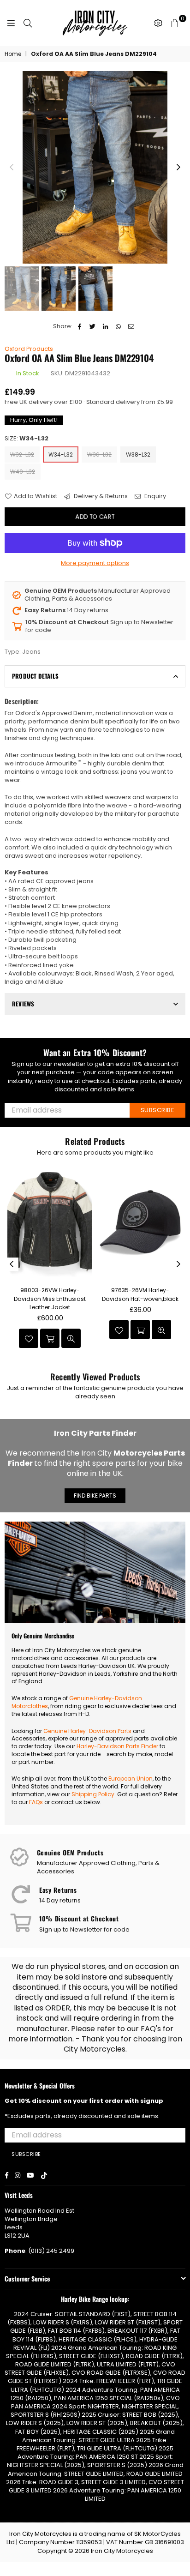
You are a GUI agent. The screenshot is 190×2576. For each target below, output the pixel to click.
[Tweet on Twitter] (92, 326)
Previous (12, 168)
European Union (131, 1779)
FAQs (36, 1802)
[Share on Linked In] (105, 326)
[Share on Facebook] (80, 326)
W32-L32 (22, 454)
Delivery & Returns (100, 496)
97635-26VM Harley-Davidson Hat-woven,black (140, 1294)
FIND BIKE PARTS (95, 1496)
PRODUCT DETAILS (35, 676)
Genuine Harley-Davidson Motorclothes (77, 1702)
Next (178, 168)
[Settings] (158, 23)
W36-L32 (99, 454)
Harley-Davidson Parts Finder (117, 1746)
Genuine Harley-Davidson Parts (87, 1731)
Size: (27, 439)
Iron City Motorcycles (122, 2551)
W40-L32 (23, 472)
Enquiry (154, 496)
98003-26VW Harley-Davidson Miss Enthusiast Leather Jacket (50, 1298)
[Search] (28, 23)
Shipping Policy (93, 1794)
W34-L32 (61, 454)
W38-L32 (138, 454)
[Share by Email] (131, 326)
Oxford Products (29, 349)
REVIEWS (23, 1004)
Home (13, 54)
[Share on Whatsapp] (118, 326)
